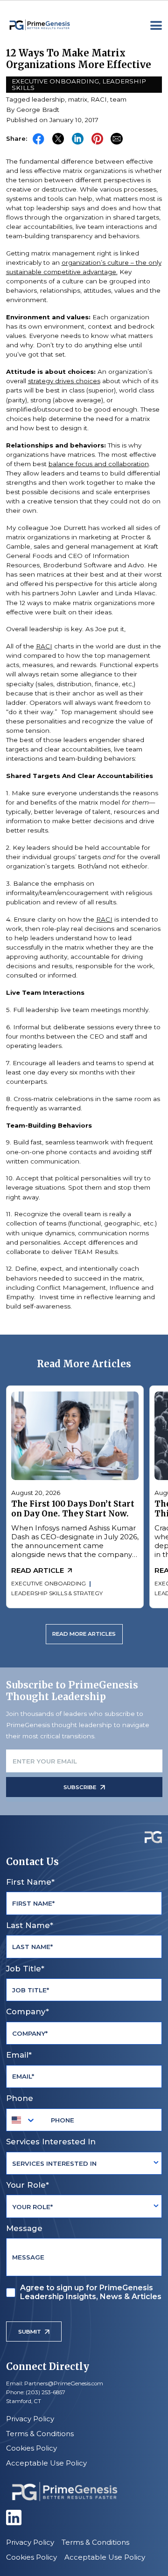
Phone (20, 2098)
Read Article (38, 1570)
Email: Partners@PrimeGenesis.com (55, 2383)
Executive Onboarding (55, 81)
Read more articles (84, 1634)
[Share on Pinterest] (97, 139)
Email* (19, 2055)
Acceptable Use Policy (46, 2463)
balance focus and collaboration (99, 464)
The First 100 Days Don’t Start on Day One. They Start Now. (73, 1509)
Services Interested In (51, 2142)
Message (24, 2228)
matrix (78, 99)
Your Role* (28, 2185)
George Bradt (38, 110)
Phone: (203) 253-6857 (36, 2392)
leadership (48, 99)
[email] (116, 139)
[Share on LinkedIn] (78, 139)
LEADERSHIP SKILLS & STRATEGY (57, 1593)
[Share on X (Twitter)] (58, 139)
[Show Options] (156, 2163)
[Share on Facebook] (38, 139)
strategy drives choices (64, 381)
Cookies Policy (31, 2448)
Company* (28, 2011)
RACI (99, 99)
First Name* (30, 1882)
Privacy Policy (30, 2419)
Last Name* (30, 1925)
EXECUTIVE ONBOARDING (49, 1584)
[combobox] (24, 2120)
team (118, 99)
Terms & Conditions (40, 2434)
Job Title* (25, 1969)
